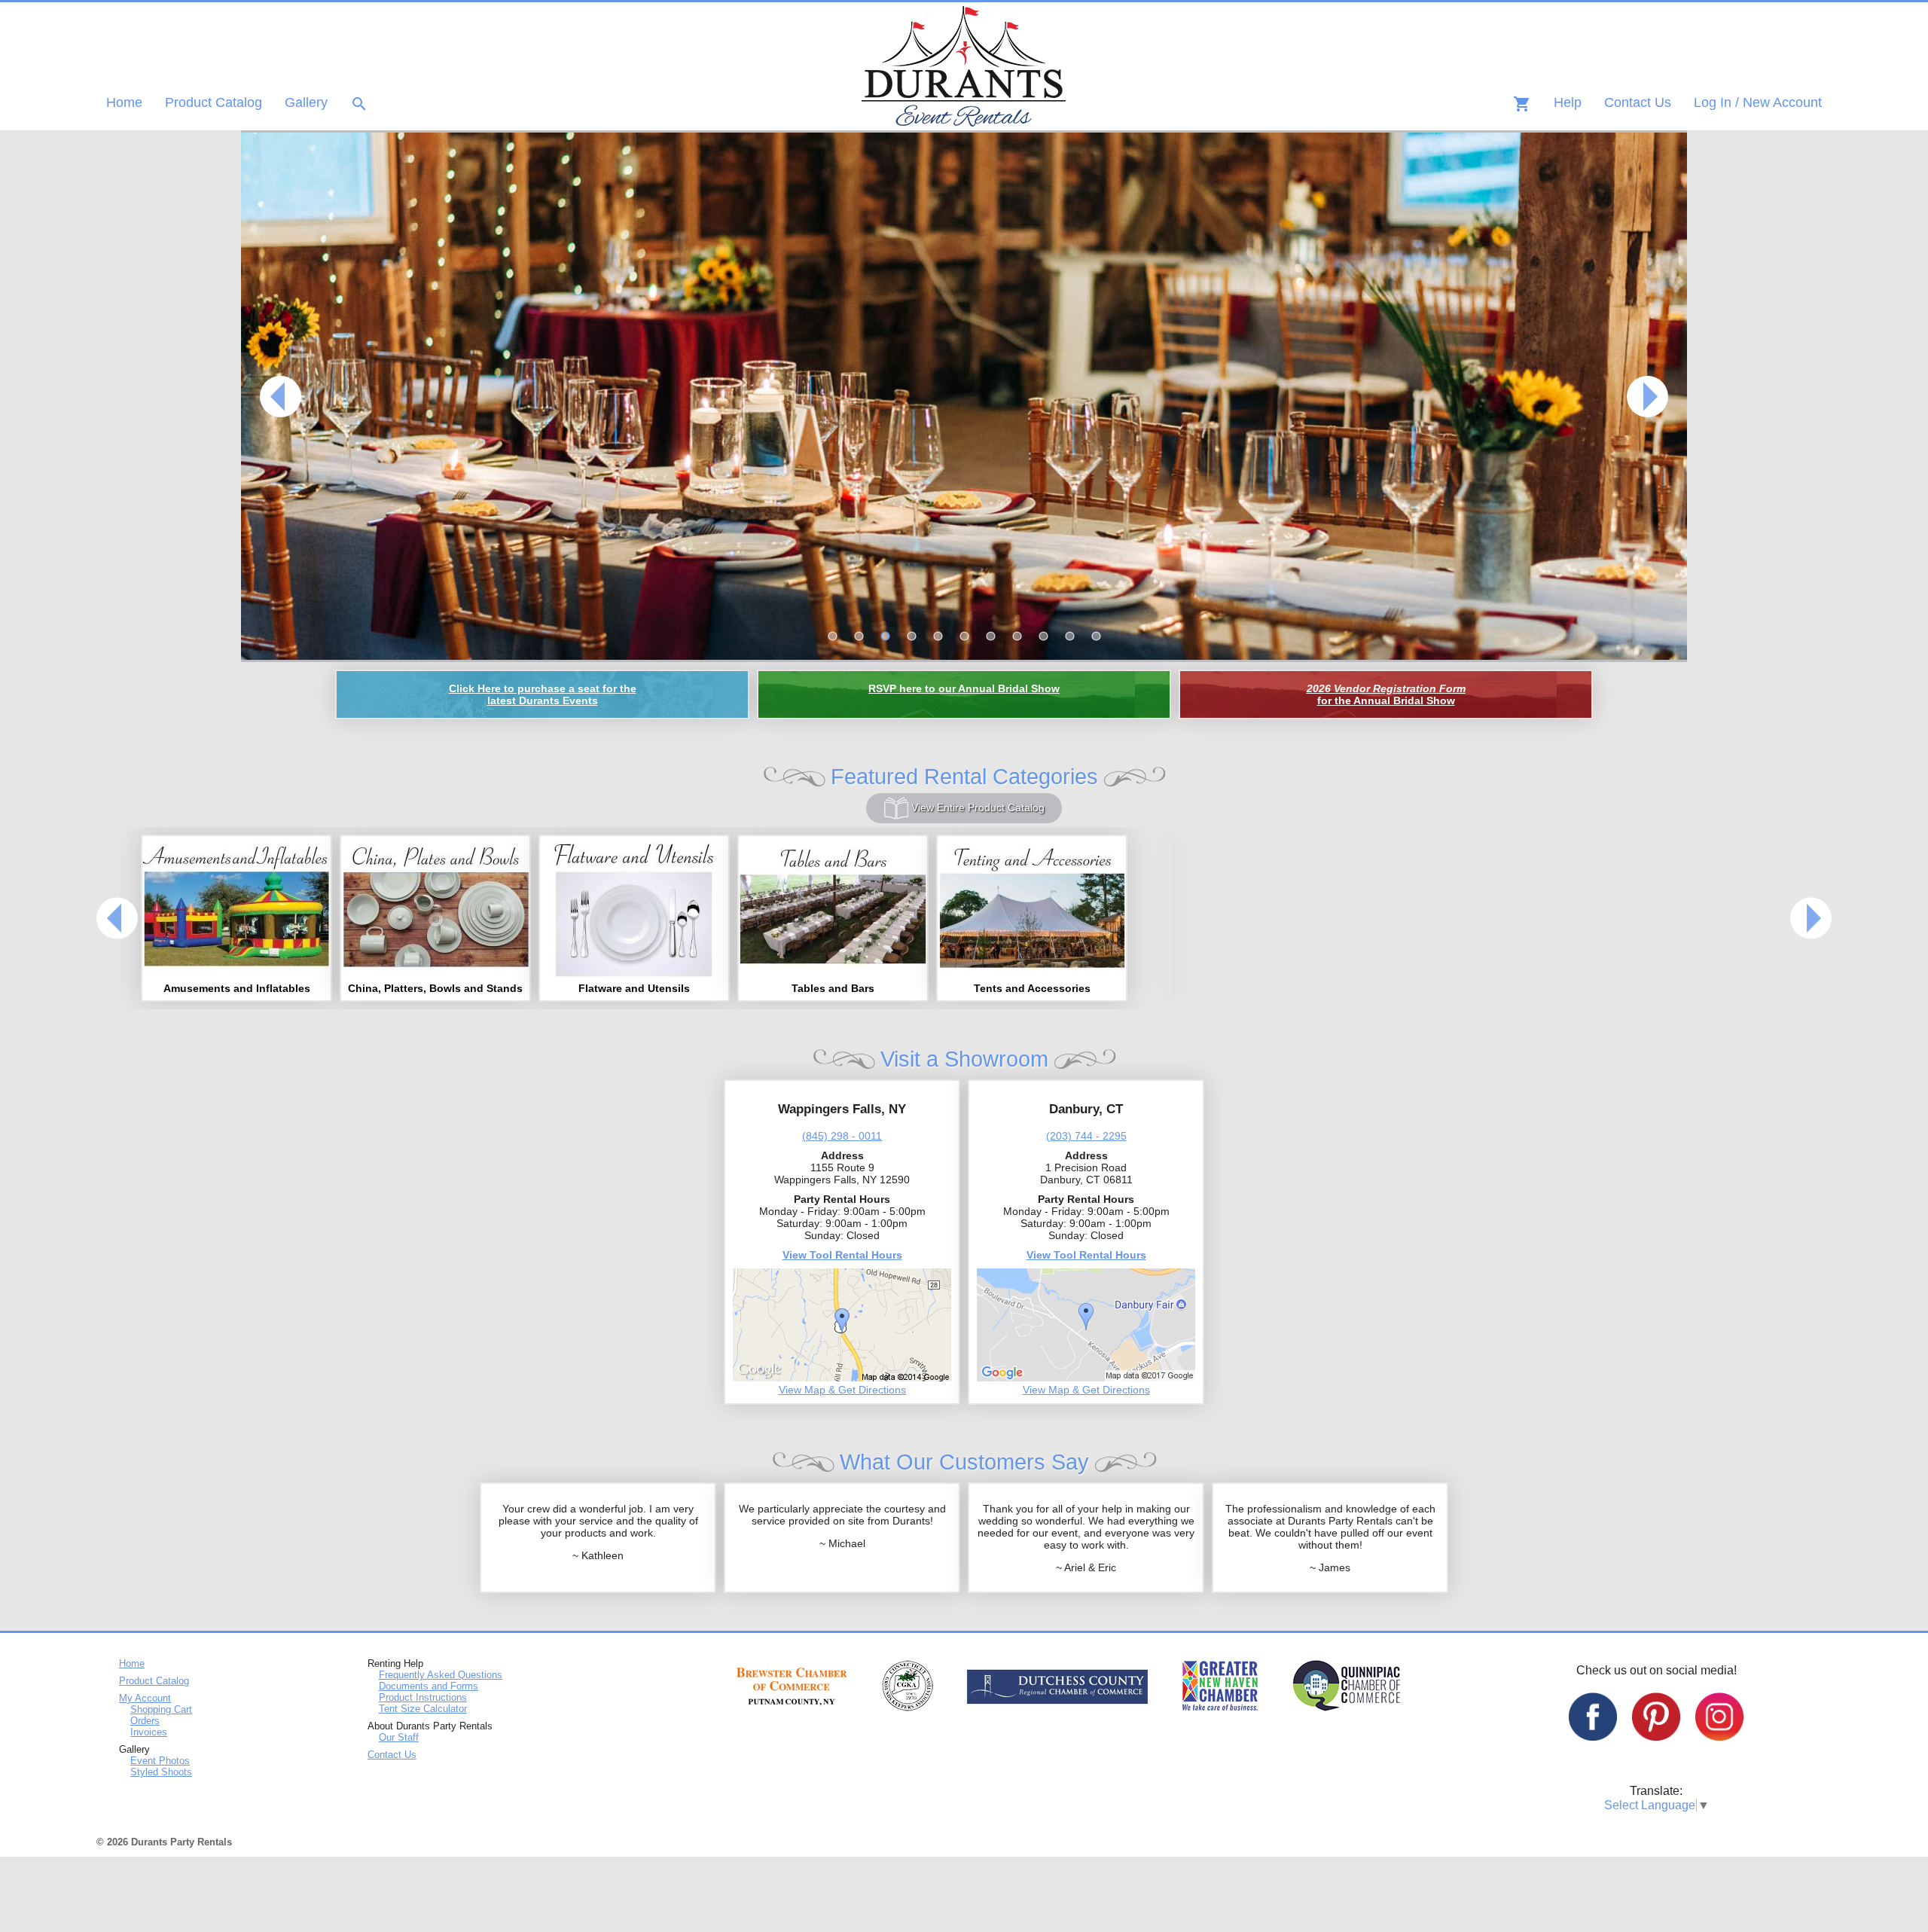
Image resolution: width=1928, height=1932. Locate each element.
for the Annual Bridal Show (1386, 694)
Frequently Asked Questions (441, 1675)
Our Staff (399, 1737)
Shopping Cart (161, 1709)
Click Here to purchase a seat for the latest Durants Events (543, 694)
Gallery (306, 102)
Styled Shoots (161, 1772)
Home (124, 102)
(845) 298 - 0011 (842, 1136)
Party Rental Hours (842, 1199)
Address (842, 1155)
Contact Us (1638, 102)
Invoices (149, 1732)
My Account (145, 1698)
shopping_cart (1522, 104)
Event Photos (160, 1761)
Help (1568, 102)
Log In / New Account (1758, 102)
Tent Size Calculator (423, 1709)
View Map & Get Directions (842, 1390)
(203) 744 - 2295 (1086, 1136)
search (359, 104)
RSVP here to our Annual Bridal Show (964, 688)
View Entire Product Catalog (976, 807)
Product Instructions (423, 1697)
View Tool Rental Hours (842, 1255)
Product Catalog (214, 102)
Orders (145, 1721)
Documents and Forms (429, 1686)
